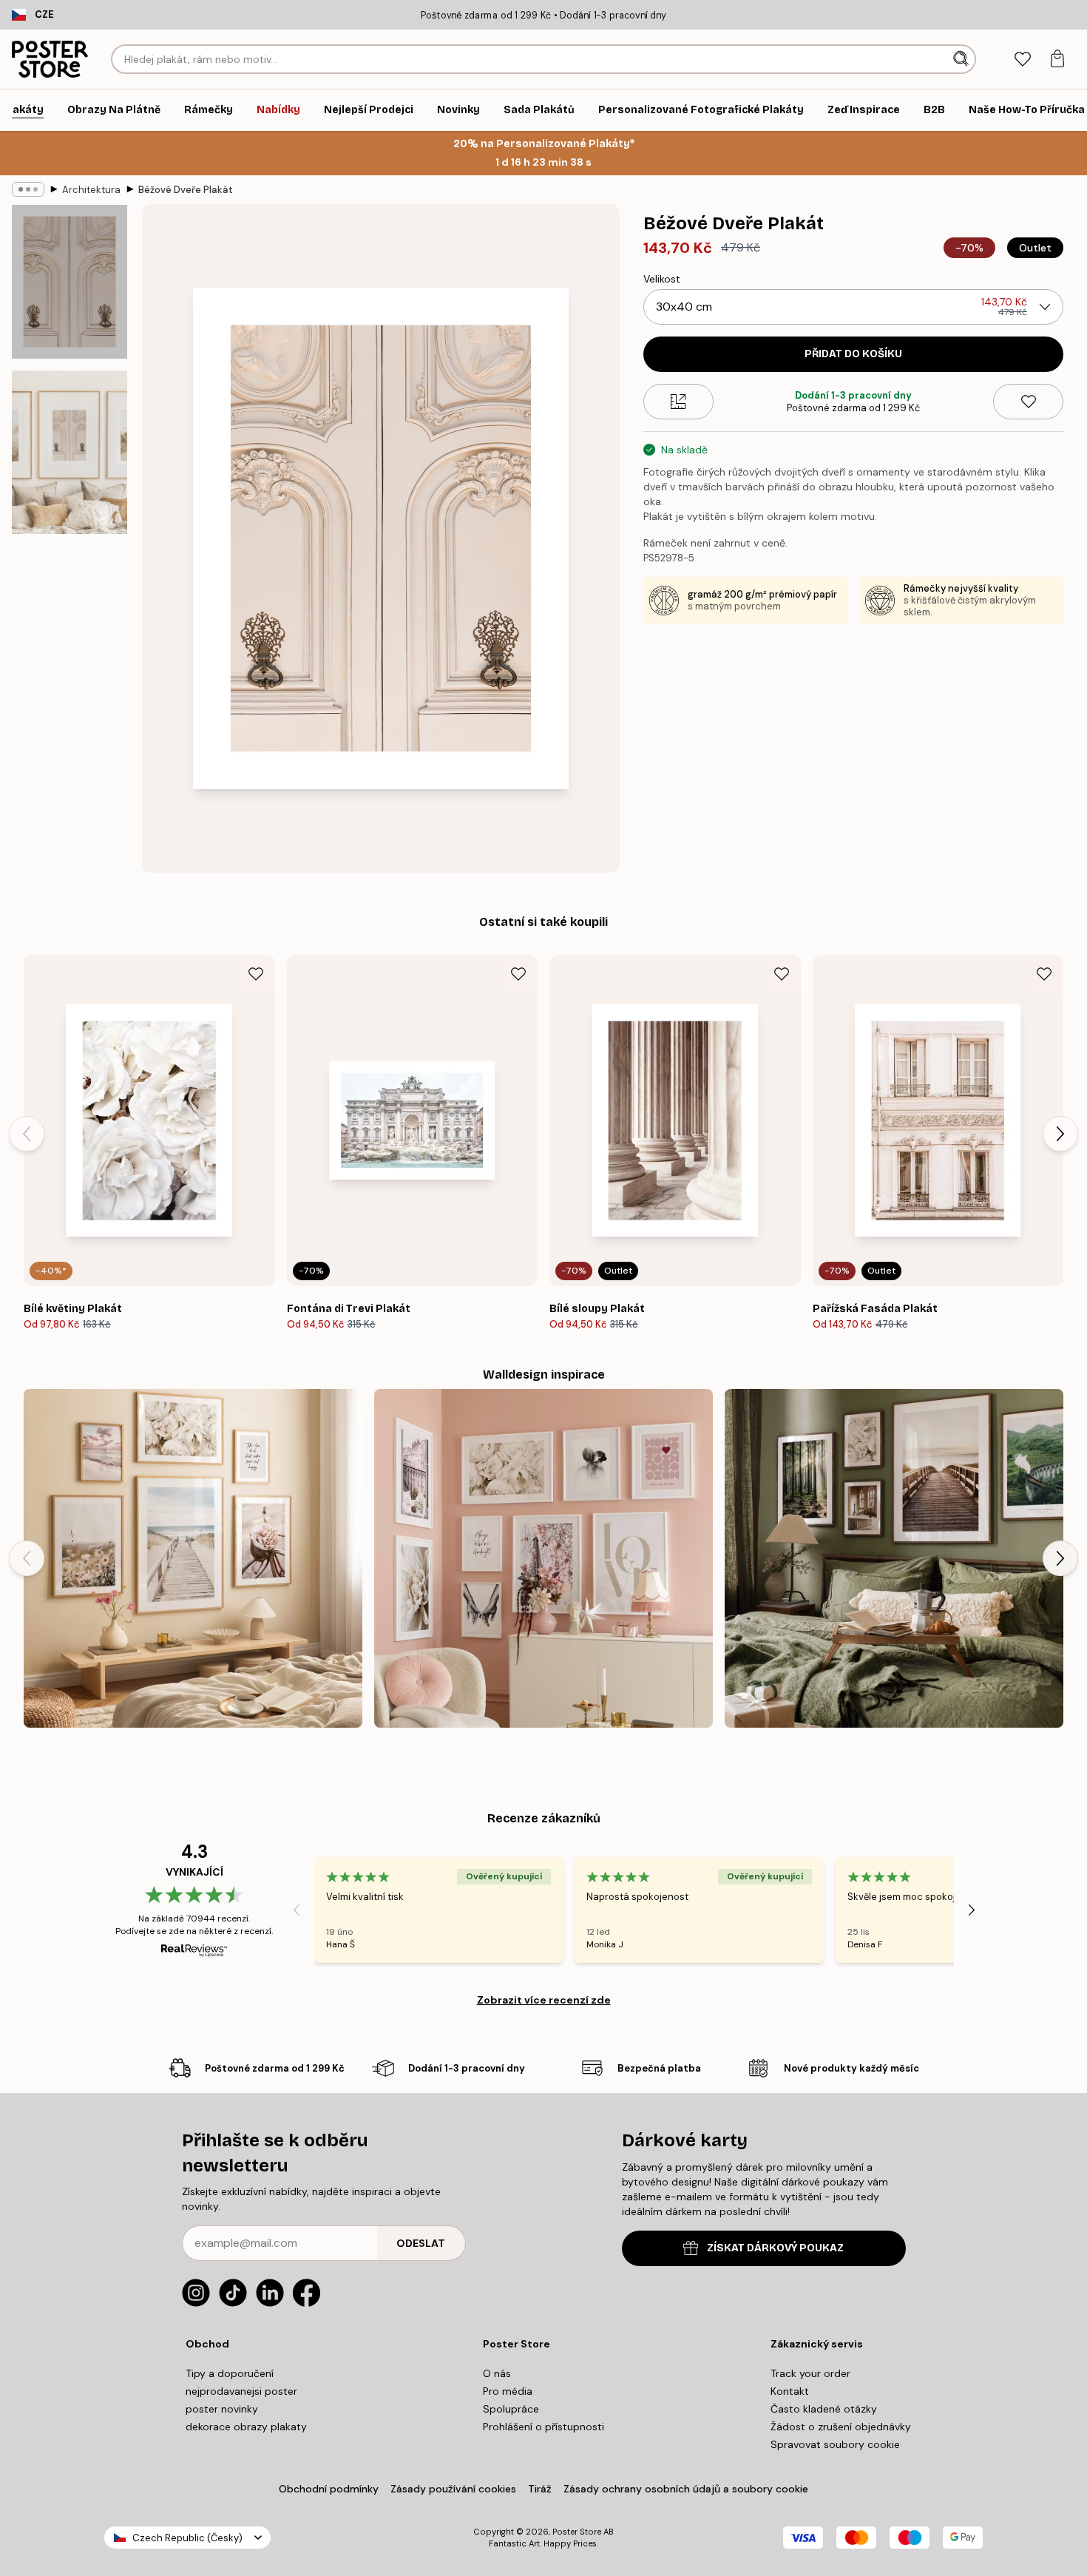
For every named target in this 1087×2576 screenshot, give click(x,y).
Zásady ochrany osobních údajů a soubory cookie (686, 2489)
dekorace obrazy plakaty (246, 2427)
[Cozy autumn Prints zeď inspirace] (894, 1558)
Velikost (662, 279)
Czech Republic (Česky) (187, 2538)
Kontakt (790, 2391)
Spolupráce (511, 2409)
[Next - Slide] (1060, 1134)
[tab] (1022, 60)
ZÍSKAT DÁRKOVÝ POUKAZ (775, 2248)
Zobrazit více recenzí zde (544, 2000)
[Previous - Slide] (27, 1134)
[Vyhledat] (962, 59)
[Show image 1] (70, 282)
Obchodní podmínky (329, 2489)
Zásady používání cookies (453, 2489)
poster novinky (222, 2409)
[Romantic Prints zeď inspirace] (543, 1558)
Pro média (508, 2391)
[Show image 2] (70, 452)
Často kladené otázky (824, 2409)
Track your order (810, 2373)
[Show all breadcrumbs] (28, 189)
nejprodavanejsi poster (241, 2391)
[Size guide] (678, 402)
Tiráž (540, 2489)
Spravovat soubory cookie (835, 2444)
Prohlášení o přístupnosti (543, 2427)
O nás (497, 2373)
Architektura (91, 190)
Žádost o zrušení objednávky (841, 2427)
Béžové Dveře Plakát (186, 190)
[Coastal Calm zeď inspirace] (193, 1558)
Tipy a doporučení (230, 2373)
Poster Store (577, 2532)
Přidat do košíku (853, 354)
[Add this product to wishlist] (1028, 402)
